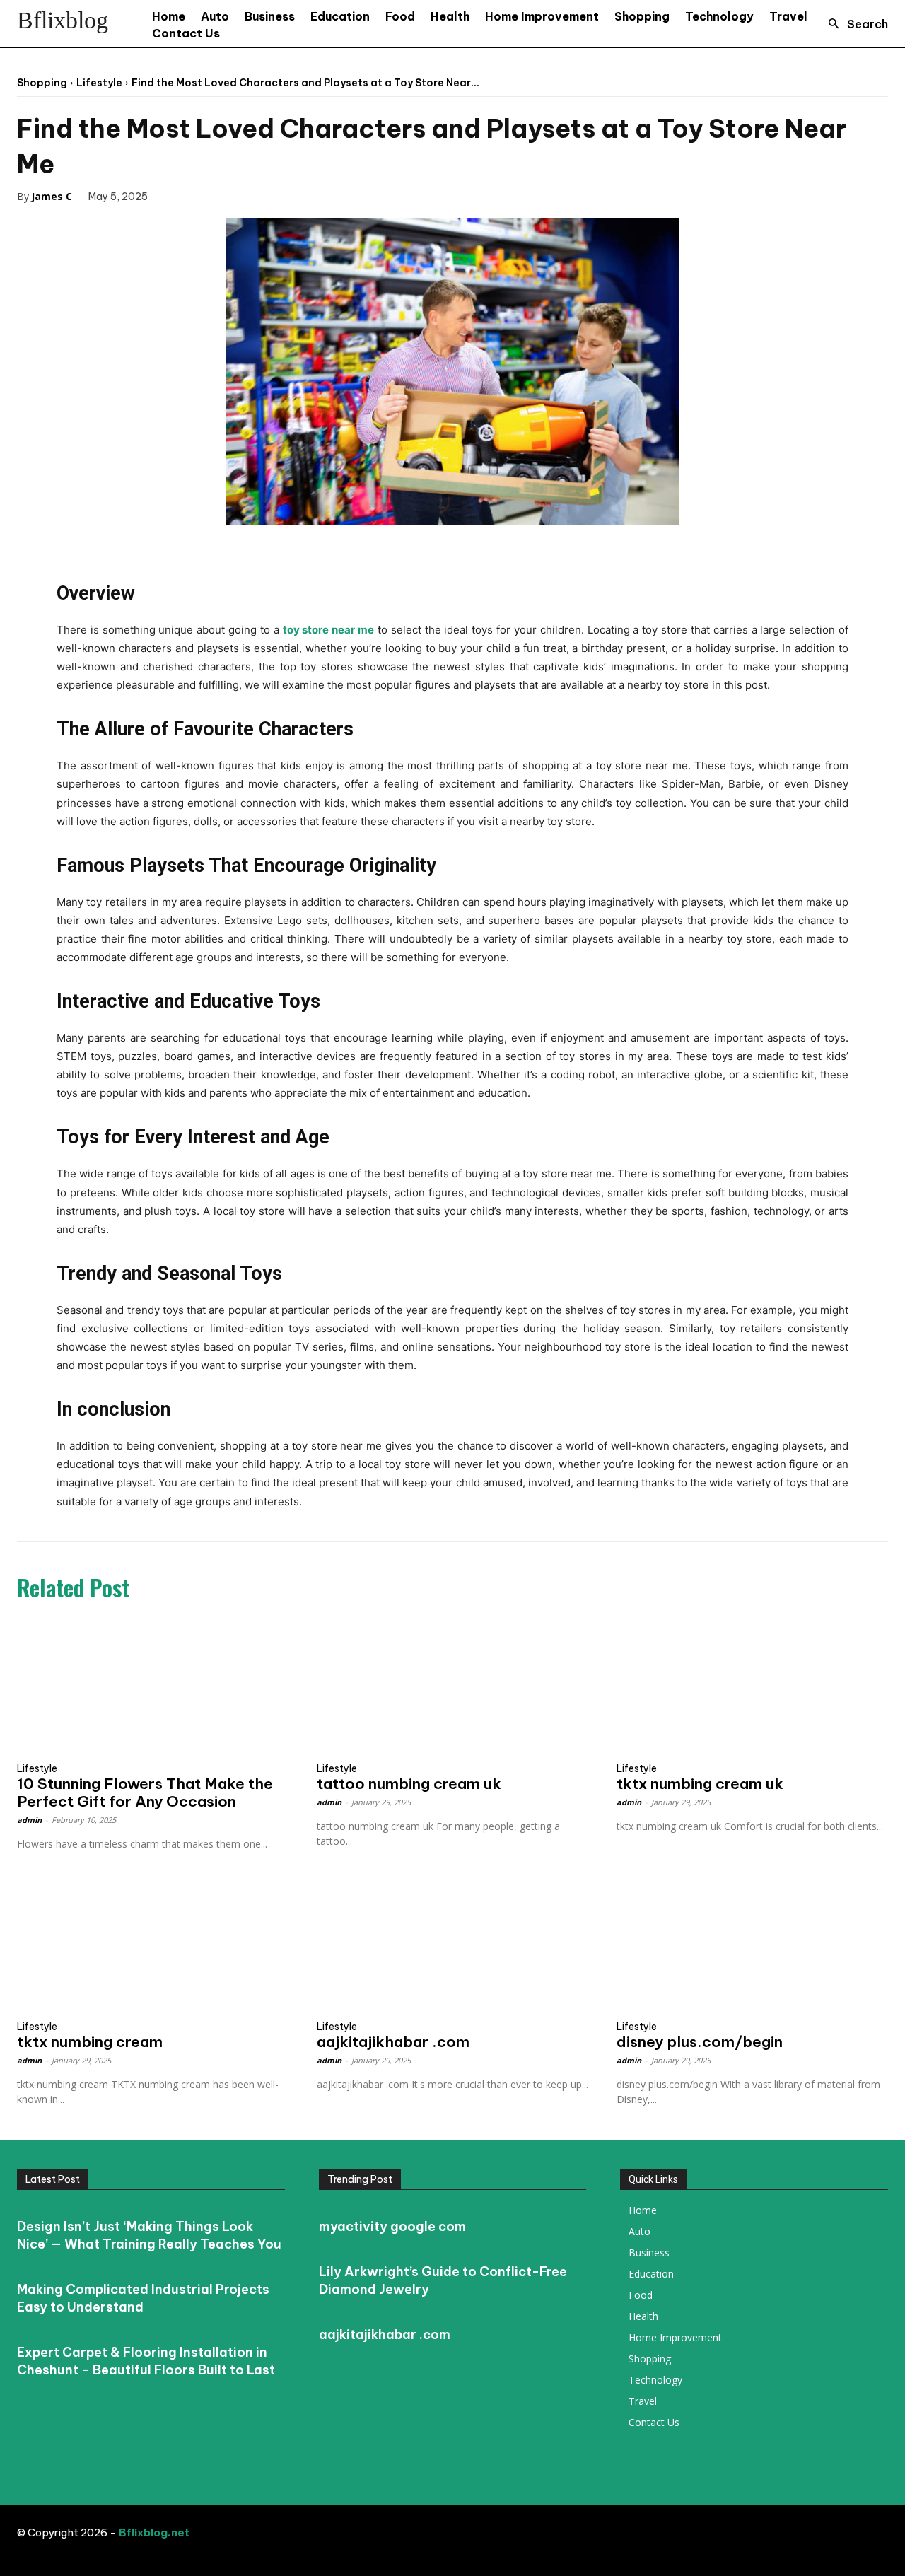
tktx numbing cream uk (700, 1784)
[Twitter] (211, 196)
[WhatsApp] (276, 196)
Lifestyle (99, 83)
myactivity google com (392, 2226)
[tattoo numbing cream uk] (452, 1686)
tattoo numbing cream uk (409, 1784)
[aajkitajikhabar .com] (452, 1945)
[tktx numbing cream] (153, 1945)
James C (52, 196)
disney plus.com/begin (700, 2042)
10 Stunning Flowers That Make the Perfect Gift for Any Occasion (145, 1793)
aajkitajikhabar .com (393, 2042)
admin (29, 1820)
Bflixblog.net (154, 2533)
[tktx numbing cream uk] (752, 1686)
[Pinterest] (244, 196)
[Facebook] (179, 196)
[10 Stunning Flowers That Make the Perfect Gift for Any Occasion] (153, 1686)
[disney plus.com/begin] (752, 1945)
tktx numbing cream (90, 2042)
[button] (854, 24)
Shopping (42, 83)
